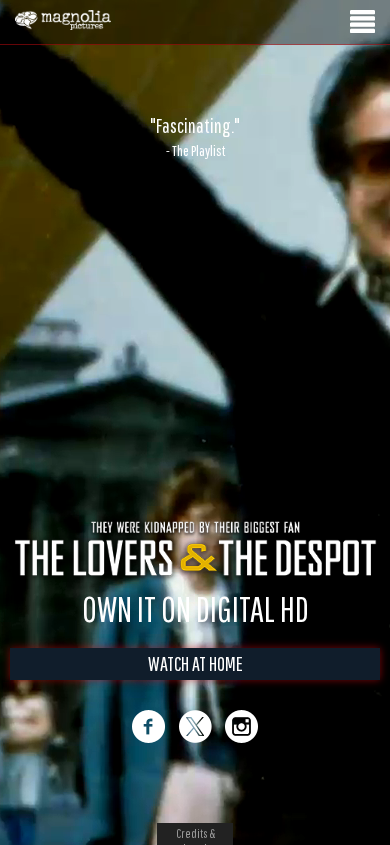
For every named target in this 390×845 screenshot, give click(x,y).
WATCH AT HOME (195, 663)
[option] (195, 137)
